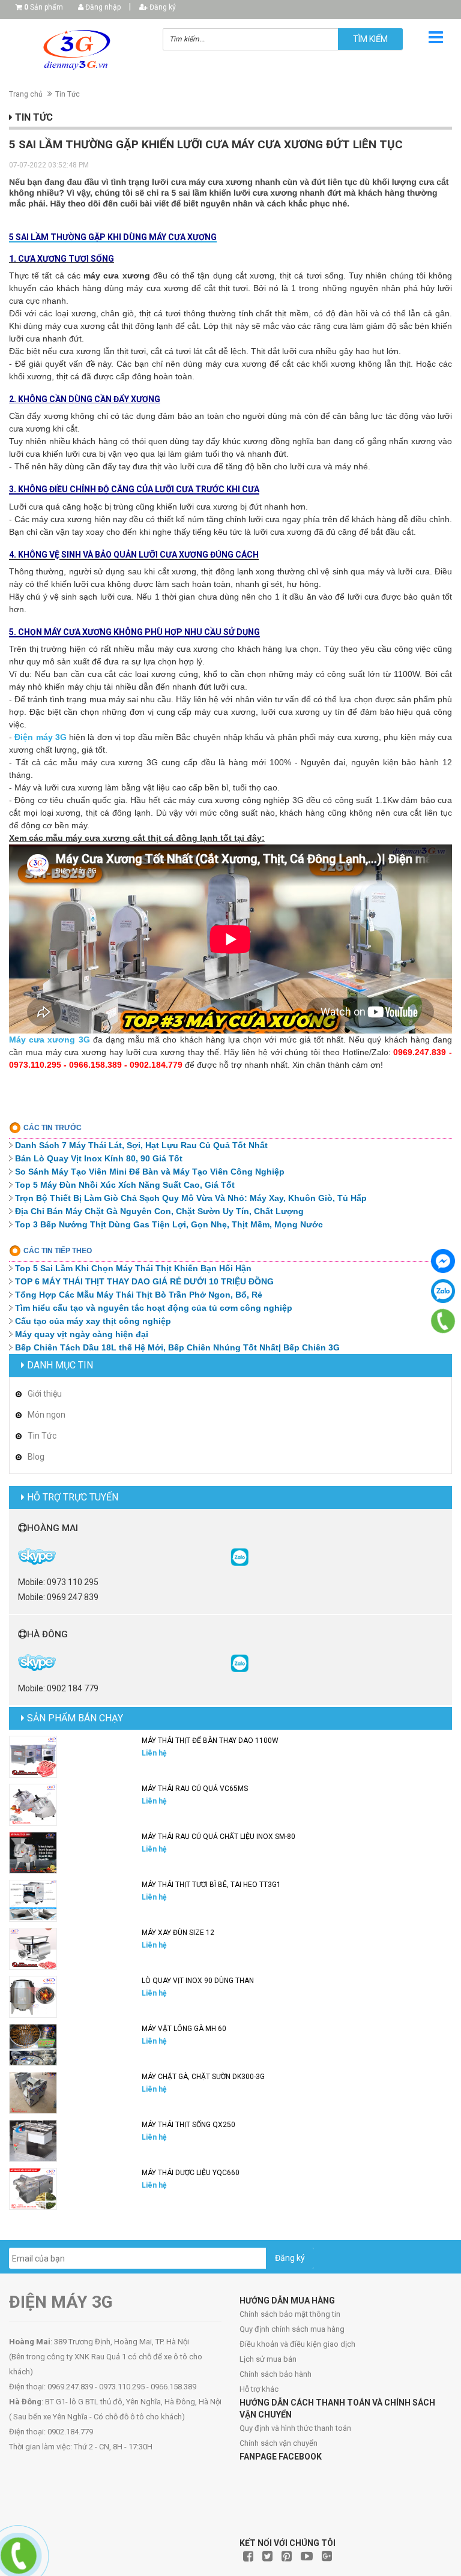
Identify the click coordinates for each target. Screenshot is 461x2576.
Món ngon (47, 1415)
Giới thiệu (45, 1394)
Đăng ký (162, 7)
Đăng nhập (102, 7)
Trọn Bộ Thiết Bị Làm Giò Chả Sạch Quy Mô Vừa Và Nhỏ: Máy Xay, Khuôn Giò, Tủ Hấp (191, 1198)
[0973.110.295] (443, 1321)
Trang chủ (26, 94)
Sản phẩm (44, 7)
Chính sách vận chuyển (279, 2443)
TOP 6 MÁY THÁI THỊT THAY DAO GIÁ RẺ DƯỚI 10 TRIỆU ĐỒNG (144, 1281)
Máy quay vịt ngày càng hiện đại (82, 1334)
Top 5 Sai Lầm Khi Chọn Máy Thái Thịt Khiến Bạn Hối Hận (133, 1268)
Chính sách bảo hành (276, 2374)
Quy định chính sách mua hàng (292, 2329)
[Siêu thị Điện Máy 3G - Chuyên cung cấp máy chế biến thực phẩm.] (77, 50)
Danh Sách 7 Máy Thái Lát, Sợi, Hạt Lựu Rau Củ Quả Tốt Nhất (141, 1145)
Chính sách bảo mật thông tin (290, 2314)
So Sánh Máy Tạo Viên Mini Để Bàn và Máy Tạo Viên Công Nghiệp (150, 1172)
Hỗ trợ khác (259, 2389)
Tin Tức (68, 94)
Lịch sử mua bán (268, 2359)
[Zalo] (443, 1291)
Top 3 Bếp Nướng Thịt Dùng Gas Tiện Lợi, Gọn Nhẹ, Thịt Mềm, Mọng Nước (169, 1224)
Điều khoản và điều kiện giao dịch (297, 2344)
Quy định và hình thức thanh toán (295, 2428)
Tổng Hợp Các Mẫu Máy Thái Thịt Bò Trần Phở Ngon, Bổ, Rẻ (139, 1295)
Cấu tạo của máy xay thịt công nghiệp (93, 1321)
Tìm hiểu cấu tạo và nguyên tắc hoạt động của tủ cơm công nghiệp (154, 1308)
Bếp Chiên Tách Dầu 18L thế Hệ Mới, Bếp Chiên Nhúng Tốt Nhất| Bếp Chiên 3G (177, 1347)
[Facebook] (443, 1261)
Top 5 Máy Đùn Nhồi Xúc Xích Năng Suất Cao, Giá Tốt (125, 1185)
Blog (36, 1457)
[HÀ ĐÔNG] (240, 1663)
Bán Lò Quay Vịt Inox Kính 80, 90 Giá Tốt (99, 1158)
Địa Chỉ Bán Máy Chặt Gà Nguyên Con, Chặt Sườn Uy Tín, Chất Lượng (159, 1211)
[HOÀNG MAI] (240, 1556)
